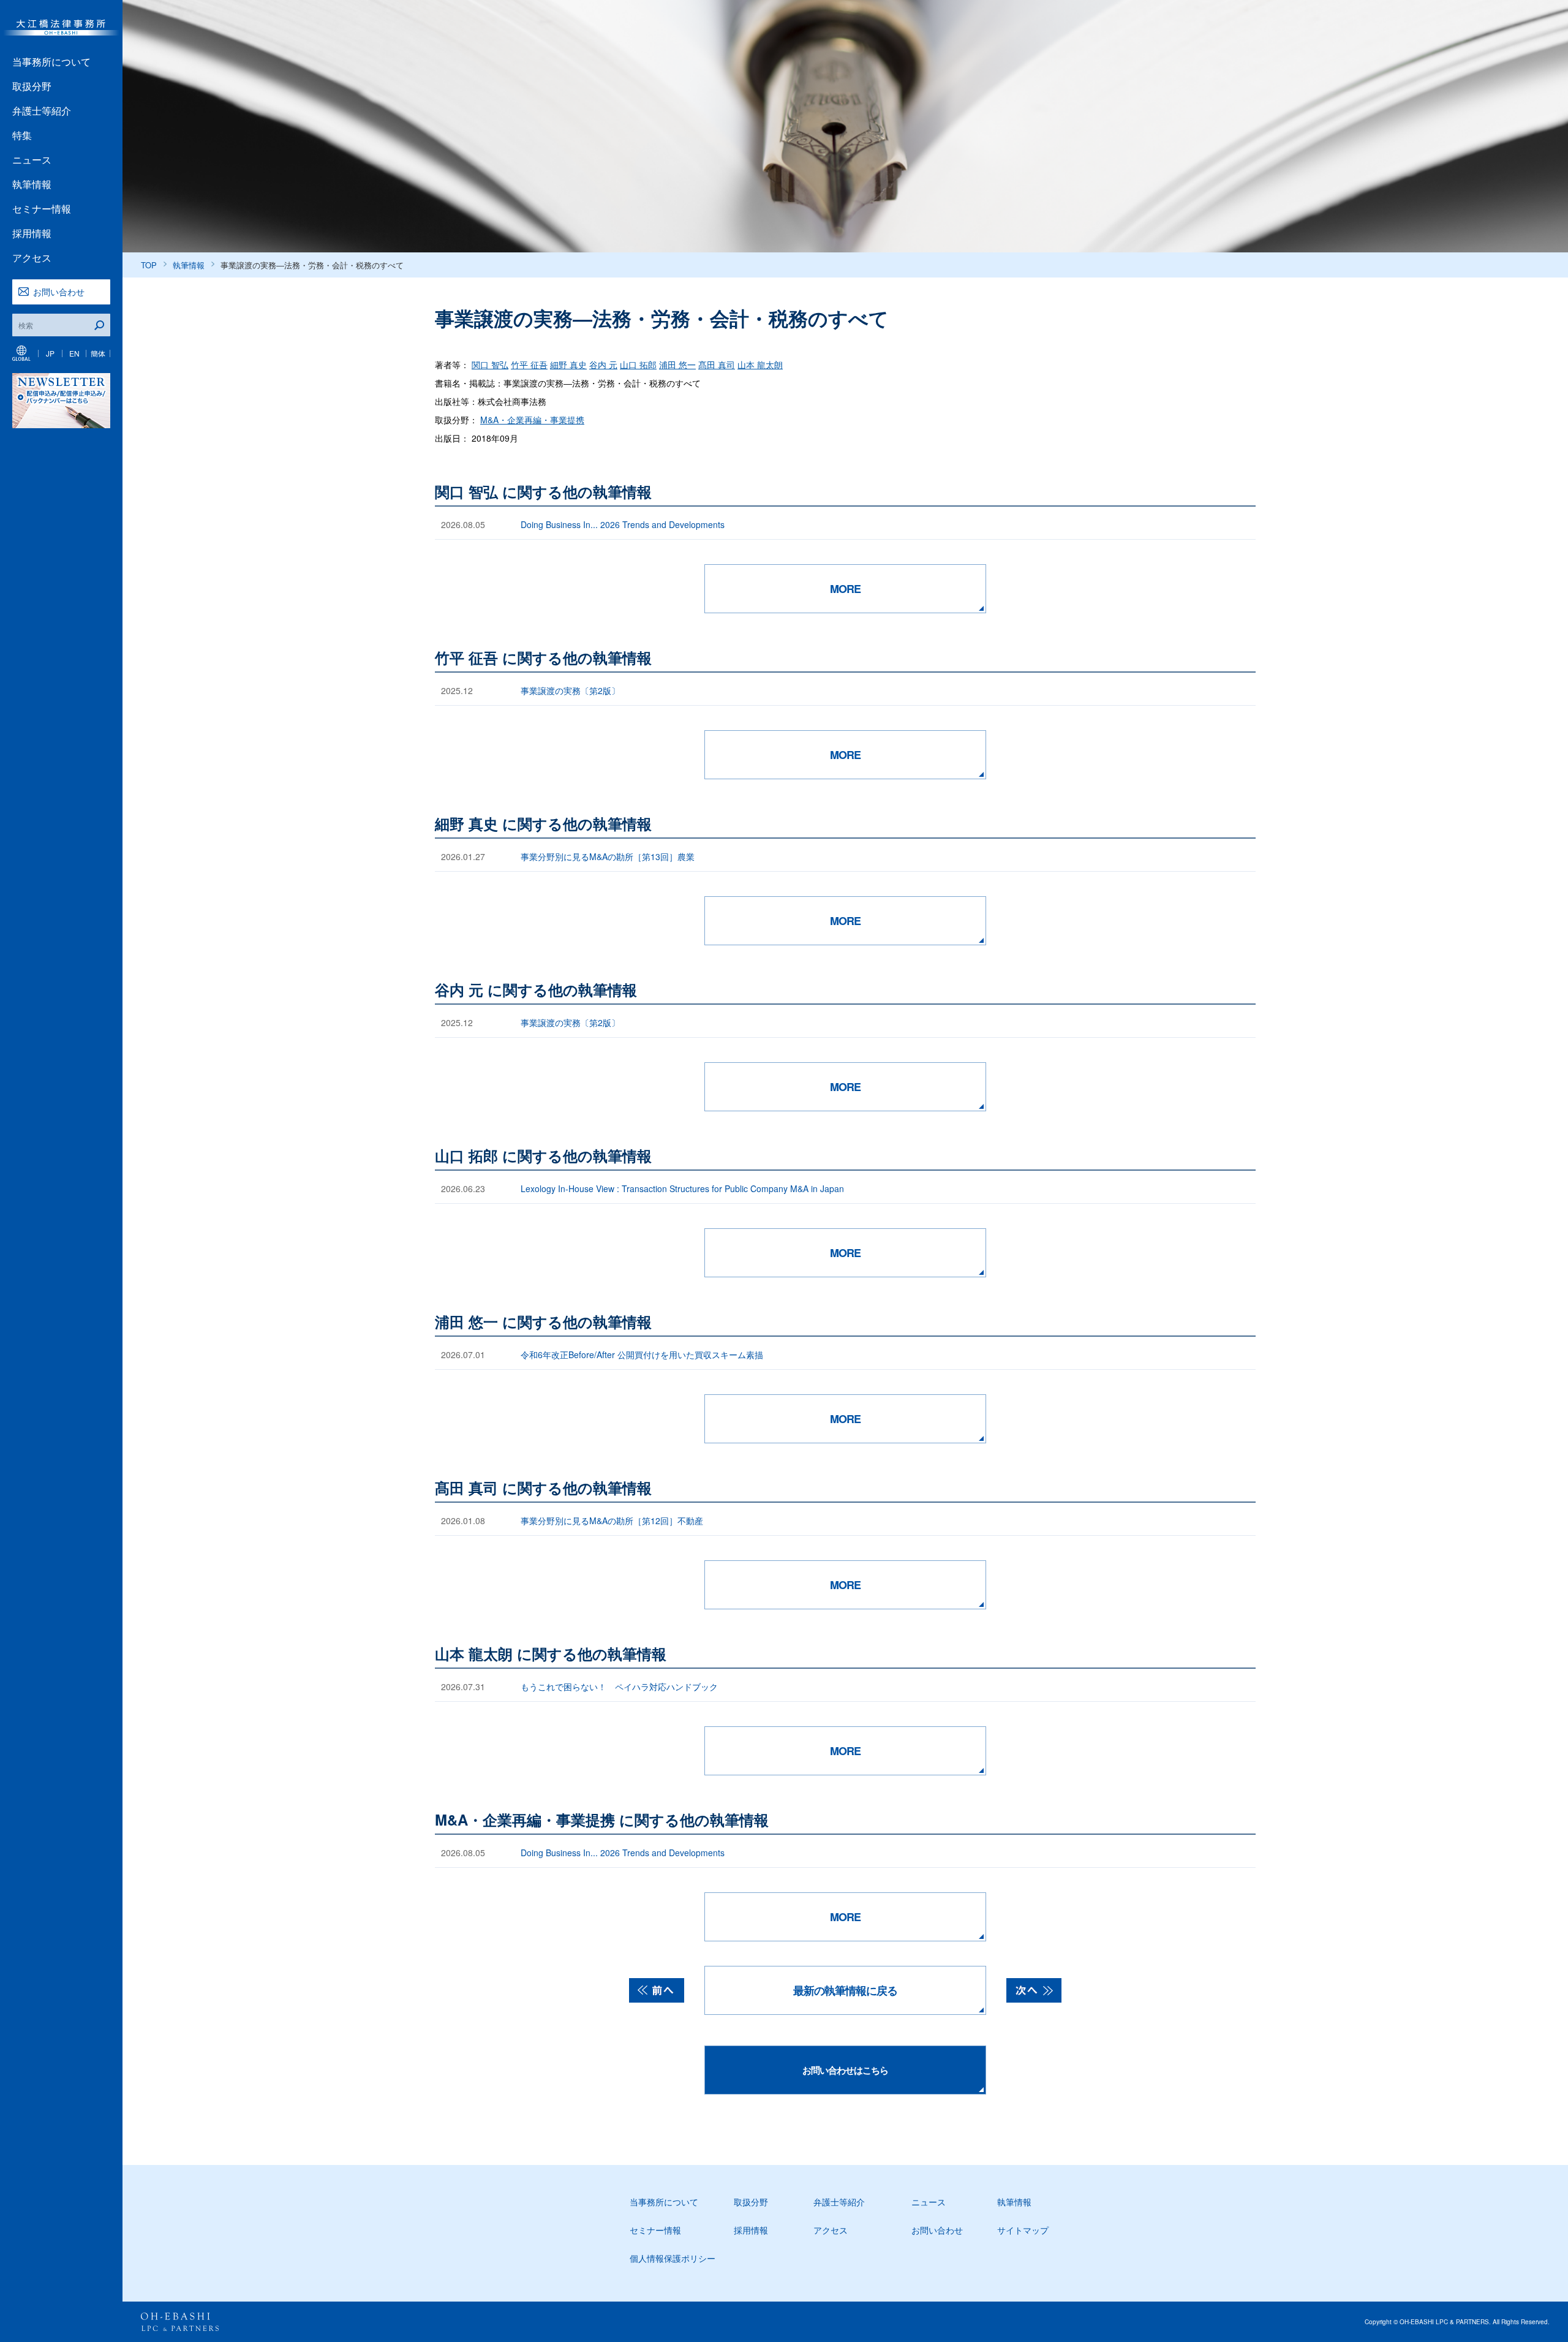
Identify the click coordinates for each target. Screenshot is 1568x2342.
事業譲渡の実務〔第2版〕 (570, 690)
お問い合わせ (59, 292)
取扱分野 (32, 86)
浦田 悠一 (677, 365)
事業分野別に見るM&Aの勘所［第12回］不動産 (612, 1520)
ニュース (32, 160)
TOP (149, 265)
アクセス (32, 258)
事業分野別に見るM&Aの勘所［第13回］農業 (608, 856)
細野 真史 (568, 365)
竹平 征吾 (529, 365)
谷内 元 (603, 365)
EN (74, 353)
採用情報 (32, 233)
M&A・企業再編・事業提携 (532, 420)
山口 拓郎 (638, 365)
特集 (22, 135)
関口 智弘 (490, 365)
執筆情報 (32, 184)
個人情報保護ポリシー (673, 2258)
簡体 (98, 353)
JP (50, 353)
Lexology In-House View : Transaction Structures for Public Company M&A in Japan (682, 1188)
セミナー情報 (42, 209)
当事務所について (51, 62)
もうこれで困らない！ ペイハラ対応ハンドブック (619, 1687)
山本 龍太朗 (760, 365)
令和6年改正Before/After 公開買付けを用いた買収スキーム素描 (642, 1354)
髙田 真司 (717, 365)
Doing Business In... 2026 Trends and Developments (623, 524)
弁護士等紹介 (42, 111)
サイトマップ (1023, 2230)
